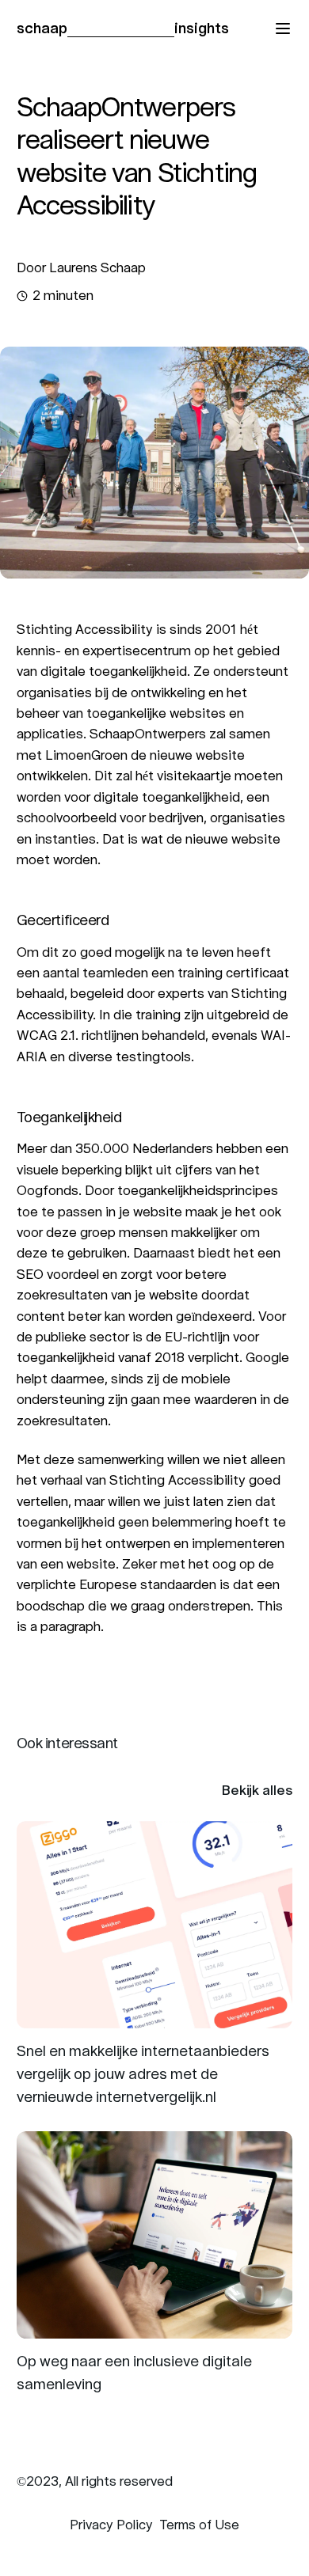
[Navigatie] (283, 28)
